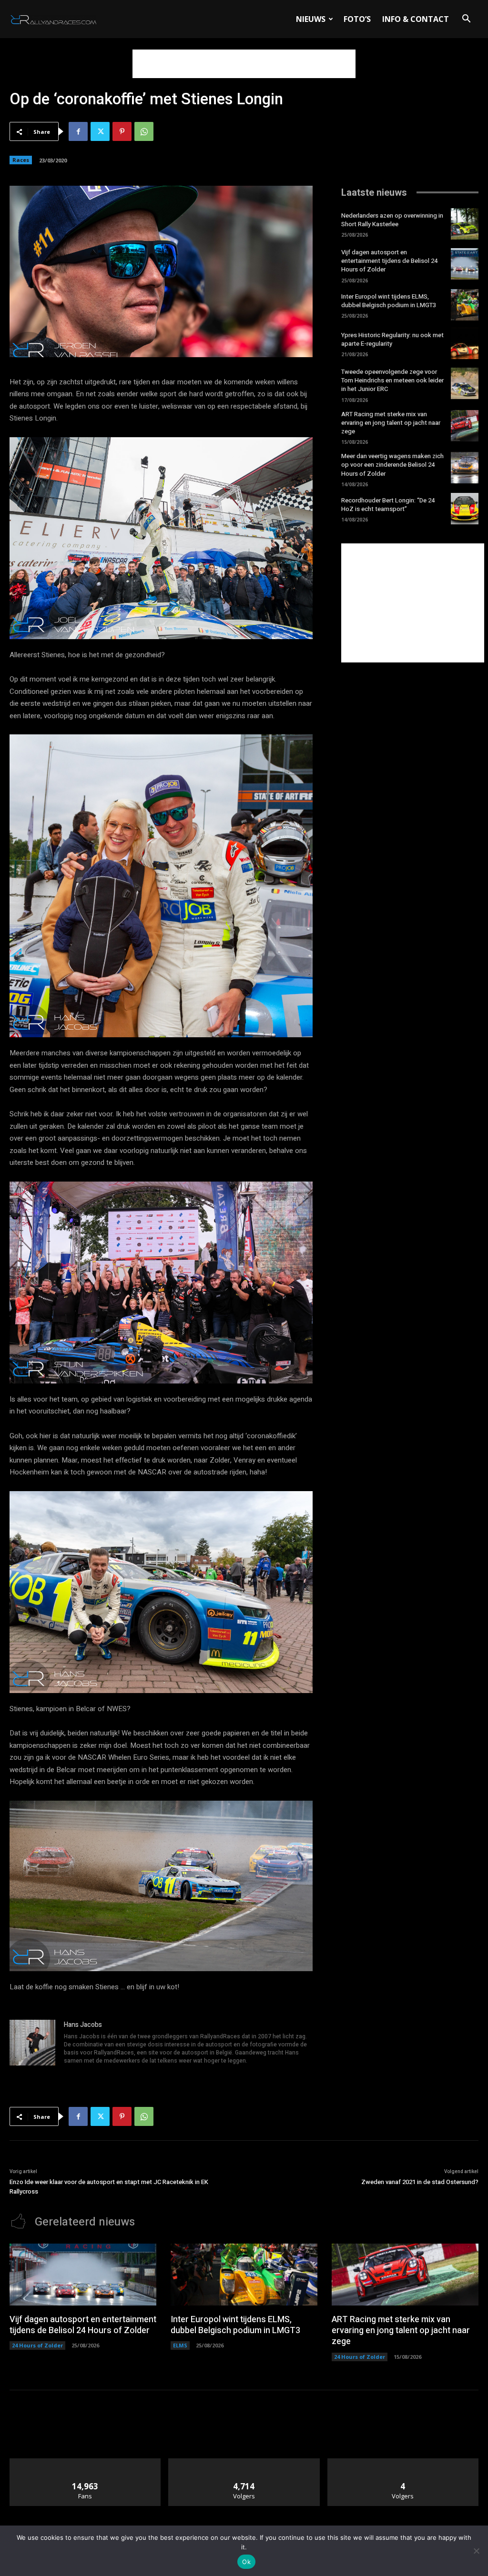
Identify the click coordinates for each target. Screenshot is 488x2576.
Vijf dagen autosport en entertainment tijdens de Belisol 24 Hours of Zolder (389, 261)
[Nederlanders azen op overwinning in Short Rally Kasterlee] (465, 224)
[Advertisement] (244, 64)
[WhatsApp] (144, 131)
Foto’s (357, 19)
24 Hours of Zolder (37, 2345)
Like (86, 2462)
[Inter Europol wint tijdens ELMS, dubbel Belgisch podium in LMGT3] (465, 305)
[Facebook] (78, 131)
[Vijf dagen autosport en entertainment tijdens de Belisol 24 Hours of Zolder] (465, 264)
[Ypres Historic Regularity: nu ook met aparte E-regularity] (465, 343)
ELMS (180, 2345)
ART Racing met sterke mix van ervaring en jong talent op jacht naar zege (391, 423)
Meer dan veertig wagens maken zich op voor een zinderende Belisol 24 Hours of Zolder (392, 465)
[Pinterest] (122, 131)
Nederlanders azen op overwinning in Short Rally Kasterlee (392, 220)
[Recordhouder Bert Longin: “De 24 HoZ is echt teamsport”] (465, 509)
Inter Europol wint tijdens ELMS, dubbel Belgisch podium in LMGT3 (389, 301)
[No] (476, 2551)
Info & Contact (416, 19)
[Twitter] (100, 131)
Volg (244, 2462)
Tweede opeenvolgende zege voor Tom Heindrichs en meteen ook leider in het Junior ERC (392, 380)
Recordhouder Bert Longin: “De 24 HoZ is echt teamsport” (388, 505)
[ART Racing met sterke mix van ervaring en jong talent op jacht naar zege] (465, 426)
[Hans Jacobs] (32, 2043)
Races (21, 160)
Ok (246, 2562)
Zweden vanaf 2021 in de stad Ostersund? (420, 2182)
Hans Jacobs (83, 2025)
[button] (466, 20)
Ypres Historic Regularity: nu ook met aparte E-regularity (392, 339)
